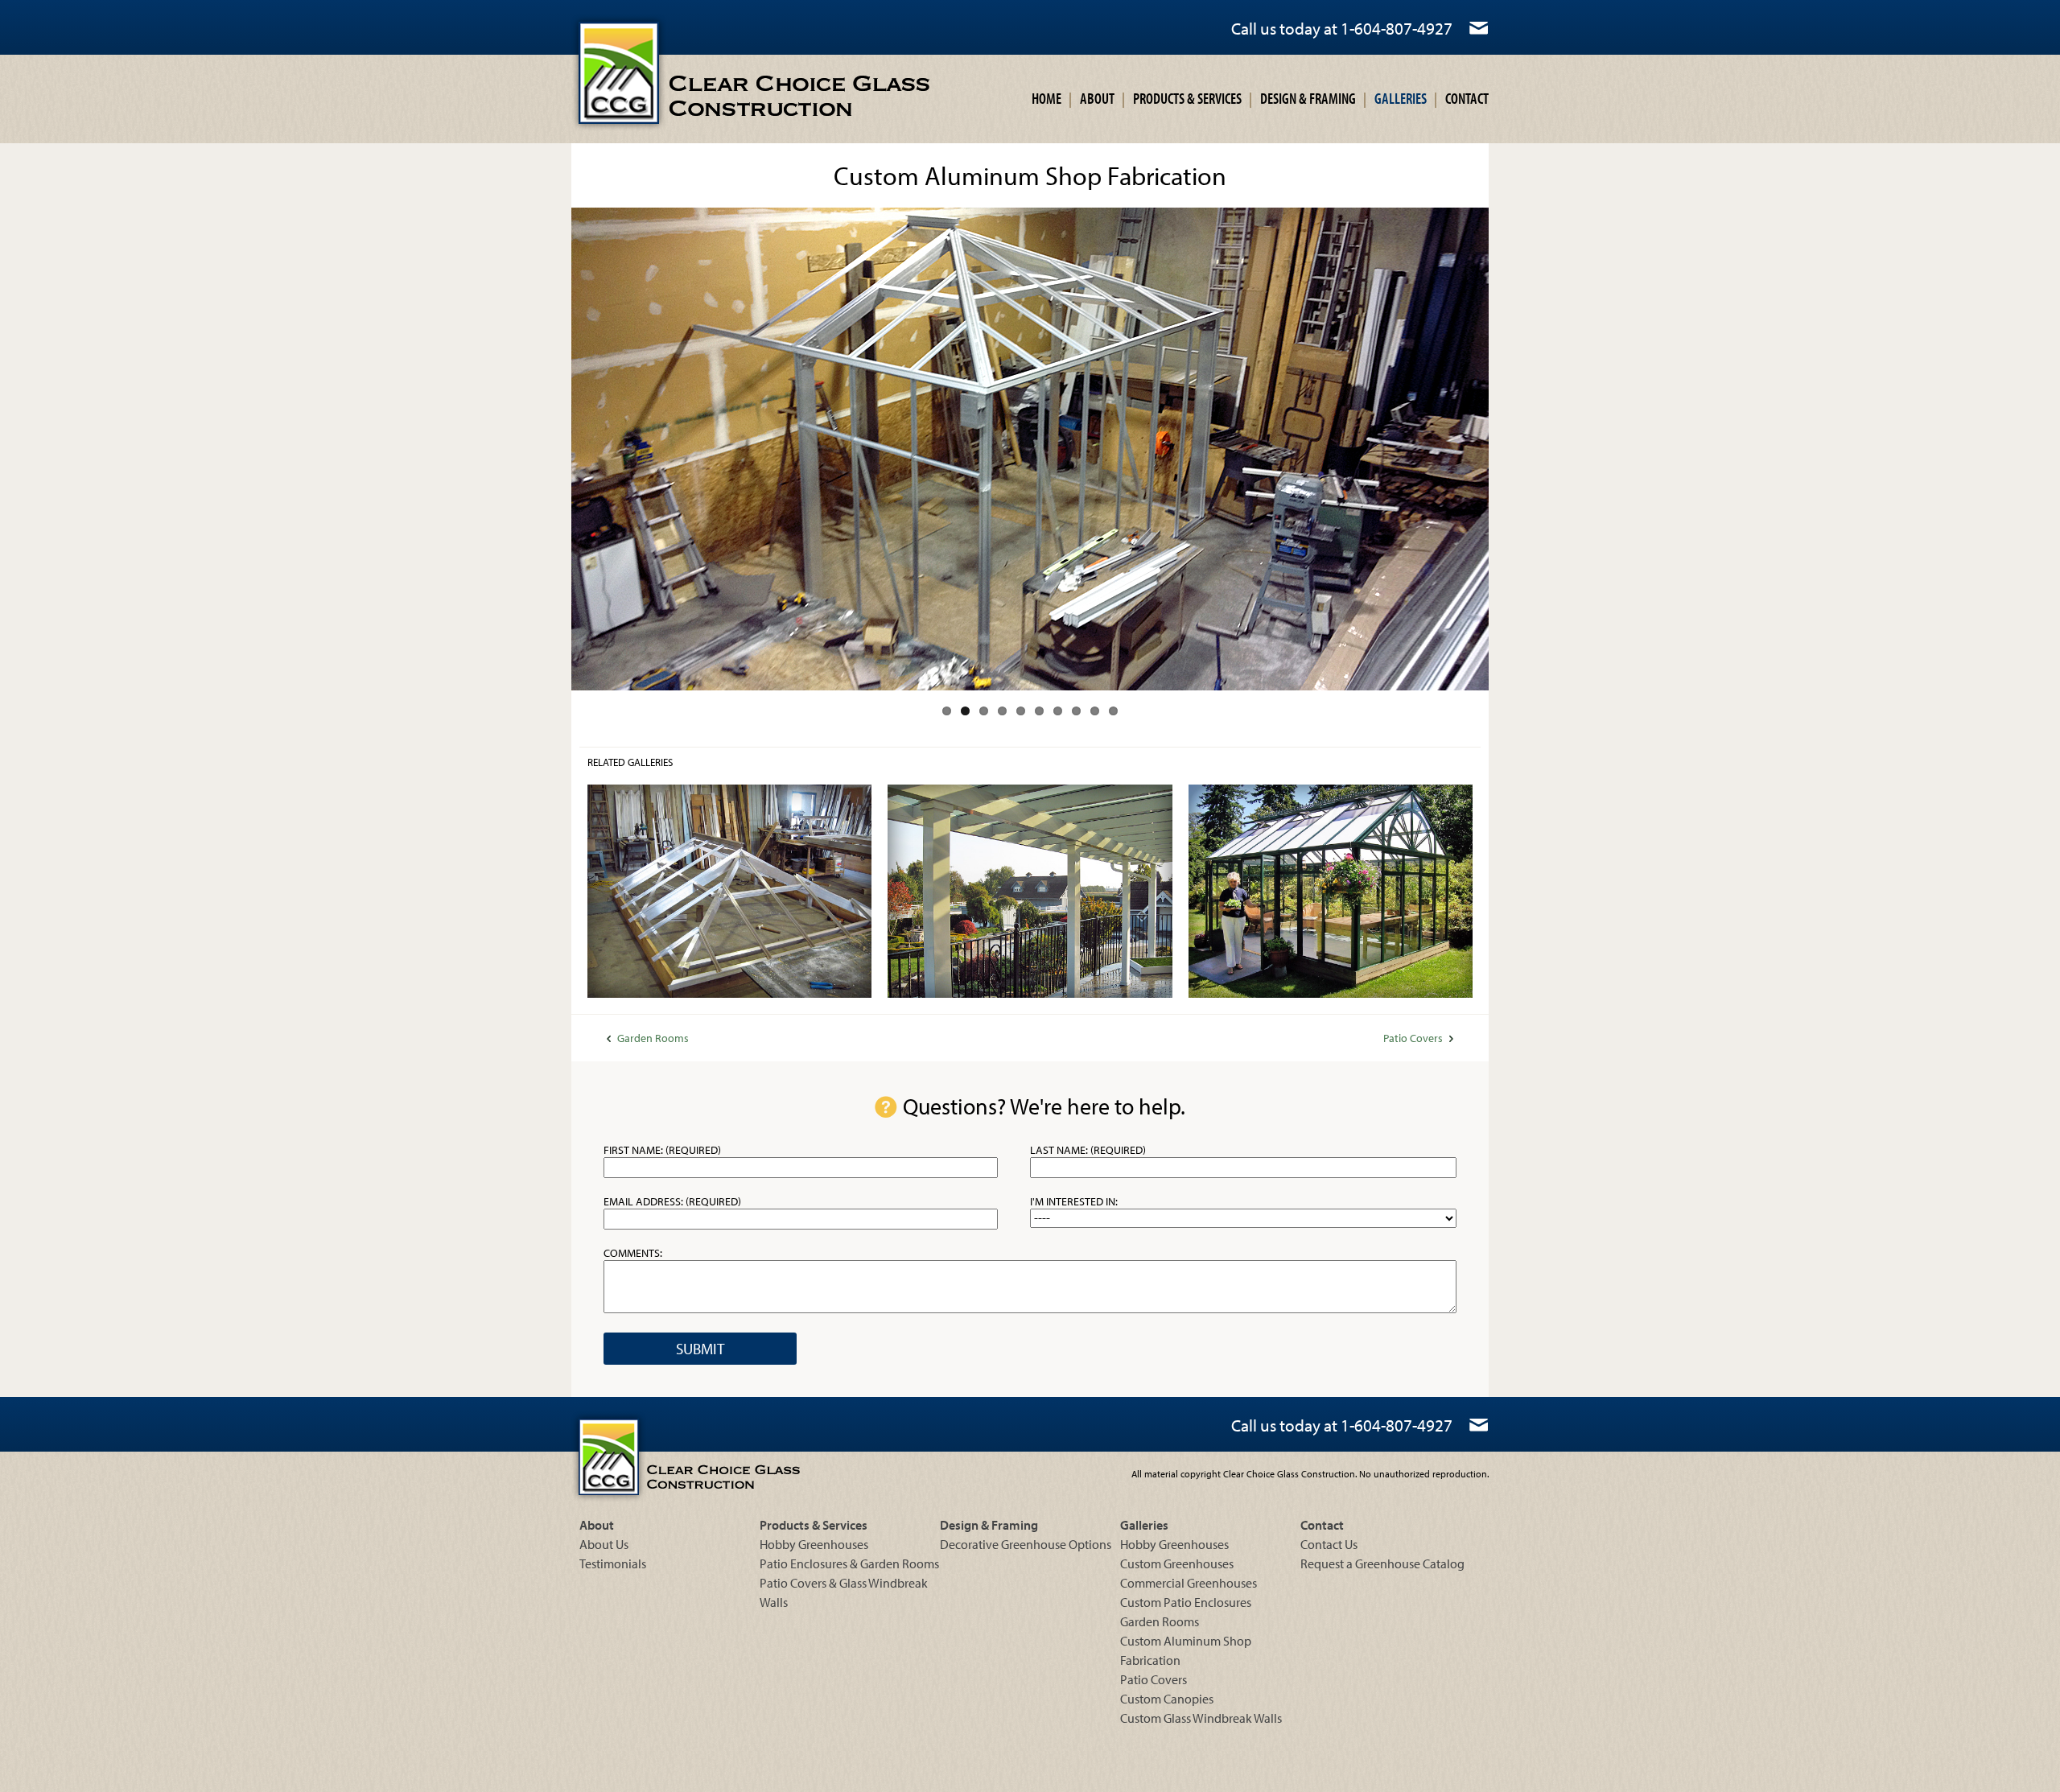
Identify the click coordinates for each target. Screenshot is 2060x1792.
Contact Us (1329, 1544)
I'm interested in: (1074, 1201)
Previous (547, 449)
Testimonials (613, 1563)
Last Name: (1088, 1150)
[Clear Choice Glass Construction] (713, 73)
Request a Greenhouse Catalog (1382, 1563)
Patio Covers (1413, 1038)
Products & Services (1187, 98)
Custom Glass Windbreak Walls (1201, 1718)
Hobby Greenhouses (814, 1544)
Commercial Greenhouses (1189, 1583)
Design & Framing (1308, 98)
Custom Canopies (1167, 1699)
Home (1046, 98)
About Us (604, 1544)
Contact (1467, 98)
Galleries (1401, 98)
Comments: (633, 1253)
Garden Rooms (653, 1038)
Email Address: (672, 1201)
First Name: (662, 1150)
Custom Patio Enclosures (1186, 1602)
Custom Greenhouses (1177, 1563)
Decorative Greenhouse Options (1026, 1544)
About (1097, 98)
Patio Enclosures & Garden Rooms (849, 1563)
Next (1513, 449)
